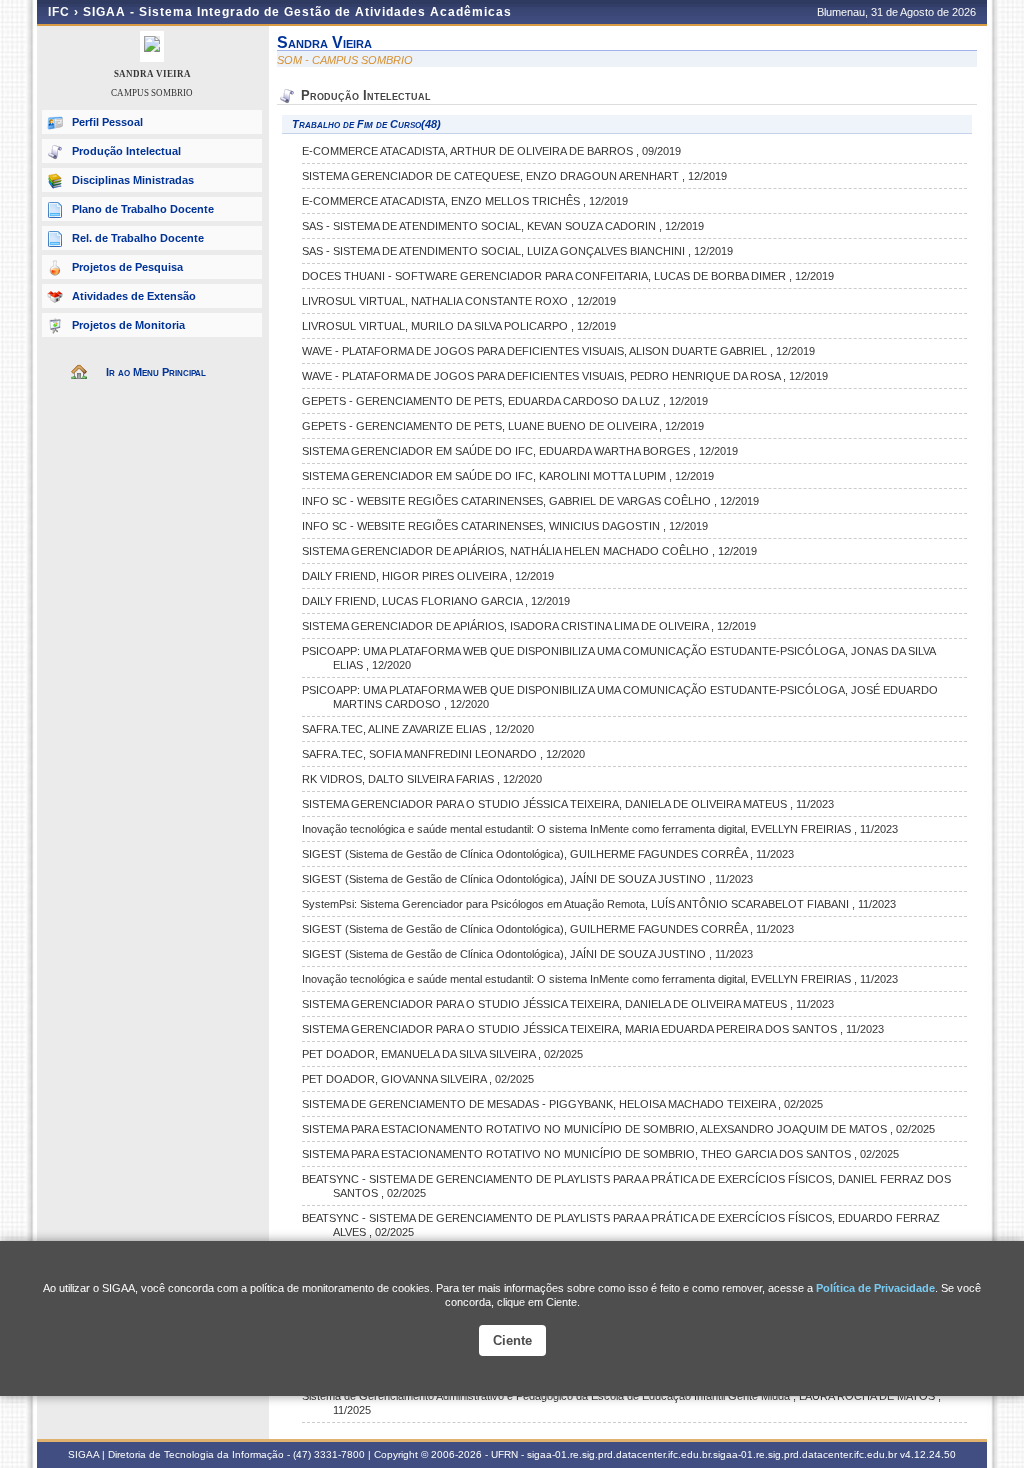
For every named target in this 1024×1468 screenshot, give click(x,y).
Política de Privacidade (875, 1288)
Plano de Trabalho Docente (143, 209)
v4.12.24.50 (928, 1454)
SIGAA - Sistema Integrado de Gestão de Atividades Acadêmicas (297, 12)
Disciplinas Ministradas (133, 180)
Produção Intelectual (126, 151)
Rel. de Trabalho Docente (138, 238)
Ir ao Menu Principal (156, 372)
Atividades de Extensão (134, 296)
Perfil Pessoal (107, 122)
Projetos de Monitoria (128, 325)
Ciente (512, 1340)
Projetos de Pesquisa (127, 267)
